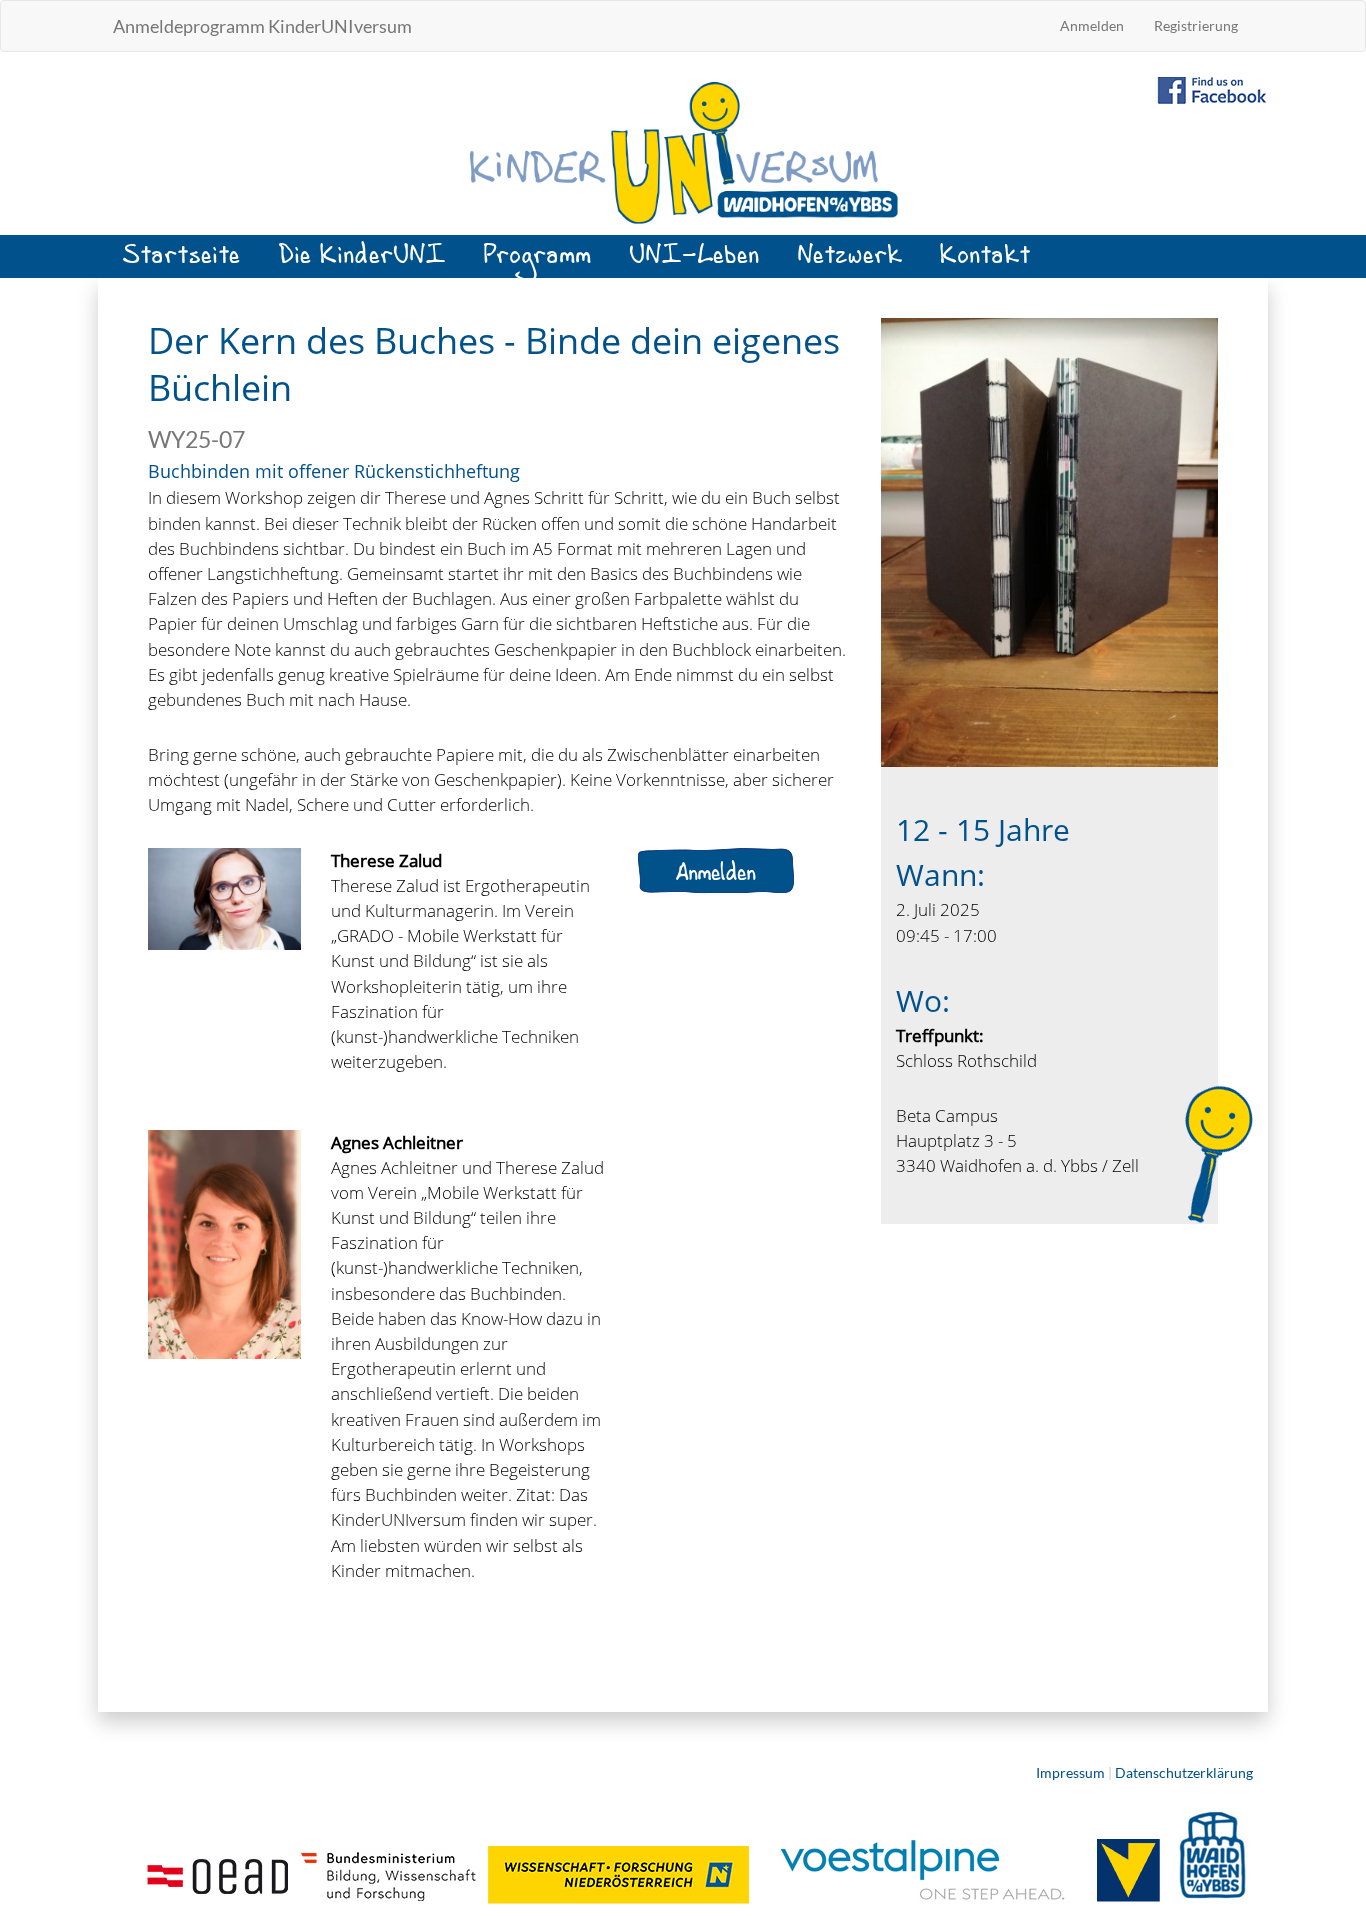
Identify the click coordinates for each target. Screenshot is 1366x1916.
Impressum (1070, 1772)
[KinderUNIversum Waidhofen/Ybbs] (683, 151)
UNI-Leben (695, 262)
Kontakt (986, 262)
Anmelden (1092, 25)
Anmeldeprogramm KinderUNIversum (262, 26)
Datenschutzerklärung (1184, 1772)
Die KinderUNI (362, 262)
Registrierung (1196, 25)
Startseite (182, 262)
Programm (538, 262)
